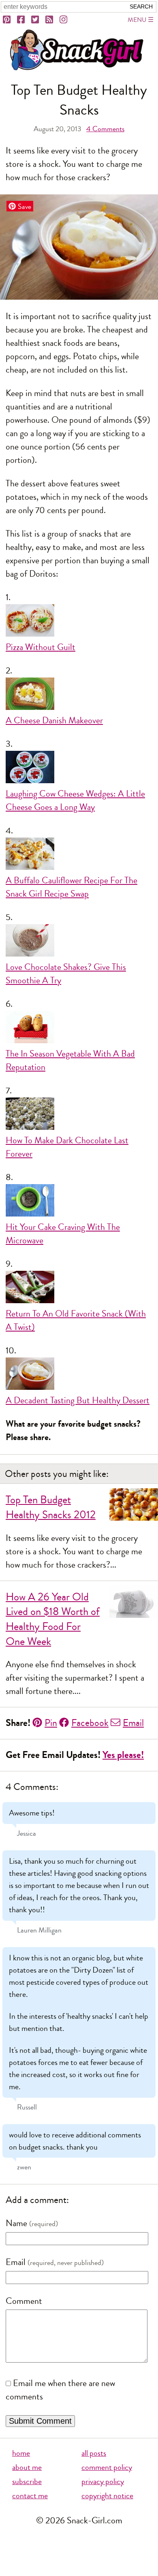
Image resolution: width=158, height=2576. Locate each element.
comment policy (107, 2467)
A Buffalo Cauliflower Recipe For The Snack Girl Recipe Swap (72, 887)
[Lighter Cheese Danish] (79, 696)
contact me (30, 2496)
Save (25, 206)
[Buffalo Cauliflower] (79, 856)
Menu (137, 20)
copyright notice (107, 2496)
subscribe (27, 2481)
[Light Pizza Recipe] (79, 622)
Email (133, 1723)
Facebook (90, 1723)
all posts (94, 2453)
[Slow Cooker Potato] (79, 1029)
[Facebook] (21, 20)
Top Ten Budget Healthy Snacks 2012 (51, 1507)
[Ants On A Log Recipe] (79, 1289)
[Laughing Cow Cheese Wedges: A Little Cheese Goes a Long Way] (79, 769)
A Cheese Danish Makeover (54, 720)
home (21, 2453)
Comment (24, 2301)
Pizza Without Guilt (41, 647)
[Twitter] (36, 20)
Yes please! (123, 1755)
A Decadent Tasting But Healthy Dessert (78, 1400)
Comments (105, 129)
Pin (51, 1723)
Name (16, 2223)
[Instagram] (64, 20)
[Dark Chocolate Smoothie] (79, 942)
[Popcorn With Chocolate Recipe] (79, 1116)
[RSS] (50, 20)
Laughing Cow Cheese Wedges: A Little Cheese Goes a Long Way (75, 800)
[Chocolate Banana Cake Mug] (79, 1202)
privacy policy (103, 2481)
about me (27, 2467)
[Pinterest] (7, 20)
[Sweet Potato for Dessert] (79, 1376)
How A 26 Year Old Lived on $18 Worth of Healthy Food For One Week (53, 1619)
